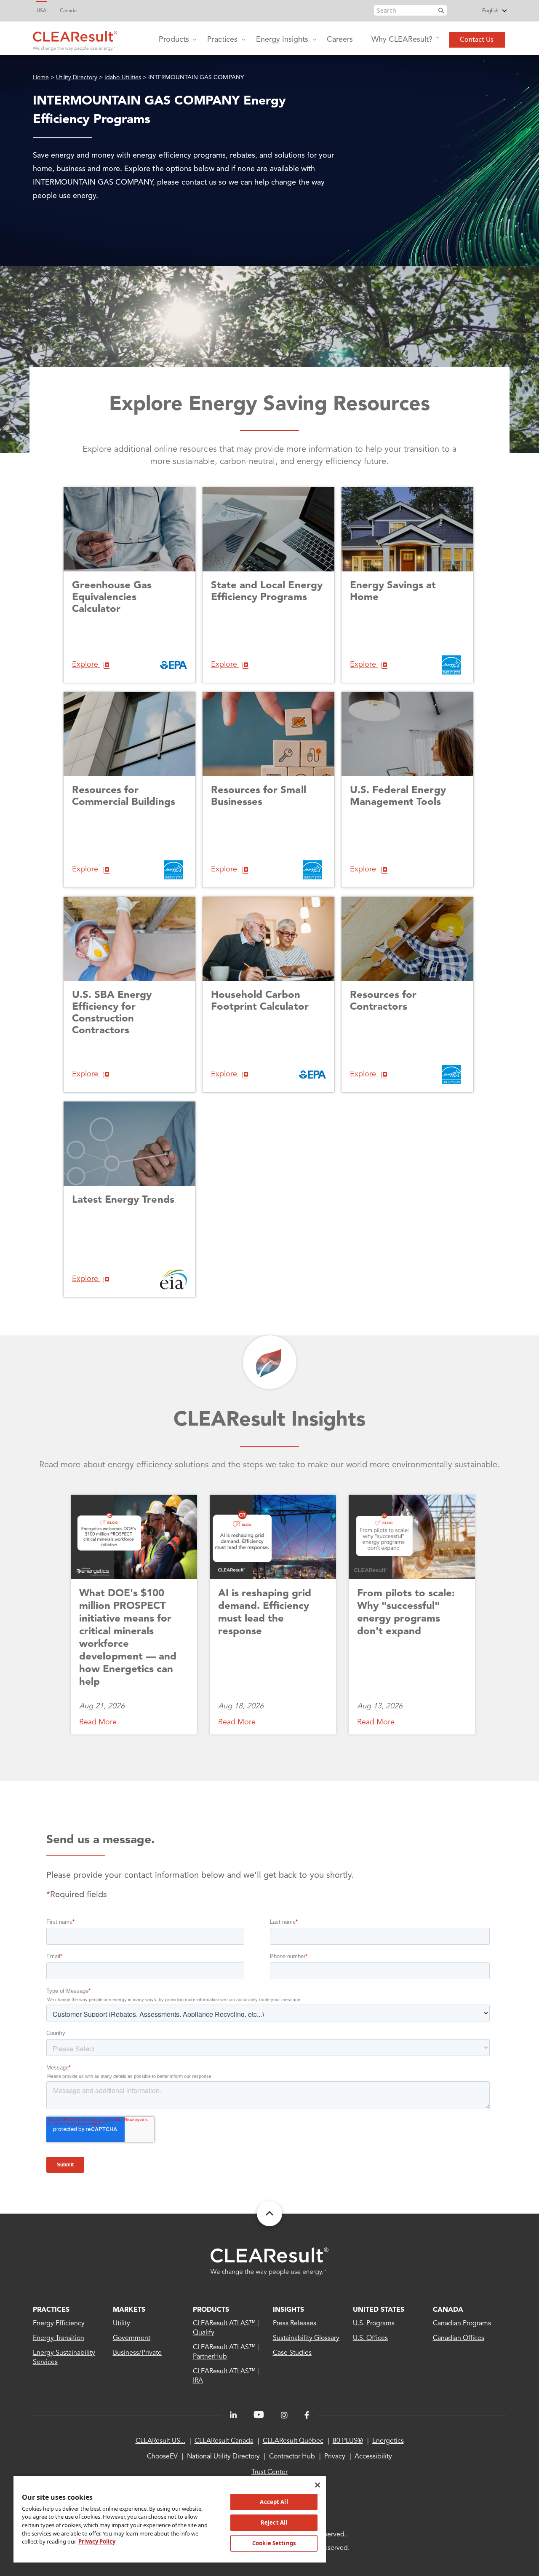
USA (41, 11)
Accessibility (373, 2457)
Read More (98, 1722)
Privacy (335, 2457)
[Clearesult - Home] (269, 2261)
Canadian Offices (459, 2338)
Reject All (274, 2522)
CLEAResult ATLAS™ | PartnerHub (226, 2352)
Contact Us (477, 40)
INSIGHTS (288, 2310)
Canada (68, 11)
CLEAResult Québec (293, 2441)
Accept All (274, 2502)
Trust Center (269, 2472)
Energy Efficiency (59, 2324)
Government (132, 2338)
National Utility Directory (223, 2457)
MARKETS (129, 2310)
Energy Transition (59, 2338)
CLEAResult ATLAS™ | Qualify (226, 2328)
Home (41, 78)
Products (174, 40)
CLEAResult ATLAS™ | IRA (226, 2376)
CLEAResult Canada (224, 2441)
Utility (121, 2324)
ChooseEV (162, 2457)
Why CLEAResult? (402, 40)
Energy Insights (282, 40)
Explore (86, 665)
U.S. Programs (374, 2324)
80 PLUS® (348, 2441)
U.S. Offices (370, 2338)
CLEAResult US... (160, 2441)
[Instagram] (284, 2415)
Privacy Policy (97, 2541)
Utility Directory (77, 78)
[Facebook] (307, 2415)
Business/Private (137, 2353)
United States (379, 2310)
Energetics (388, 2441)
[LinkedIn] (233, 2415)
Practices (222, 40)
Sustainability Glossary (306, 2338)
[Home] (75, 39)
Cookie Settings (274, 2543)
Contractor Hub (292, 2457)
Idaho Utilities (123, 78)
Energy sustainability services (64, 2358)
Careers (340, 40)
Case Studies (292, 2353)
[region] (170, 2519)
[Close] (318, 2485)
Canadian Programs (462, 2324)
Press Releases (295, 2324)
